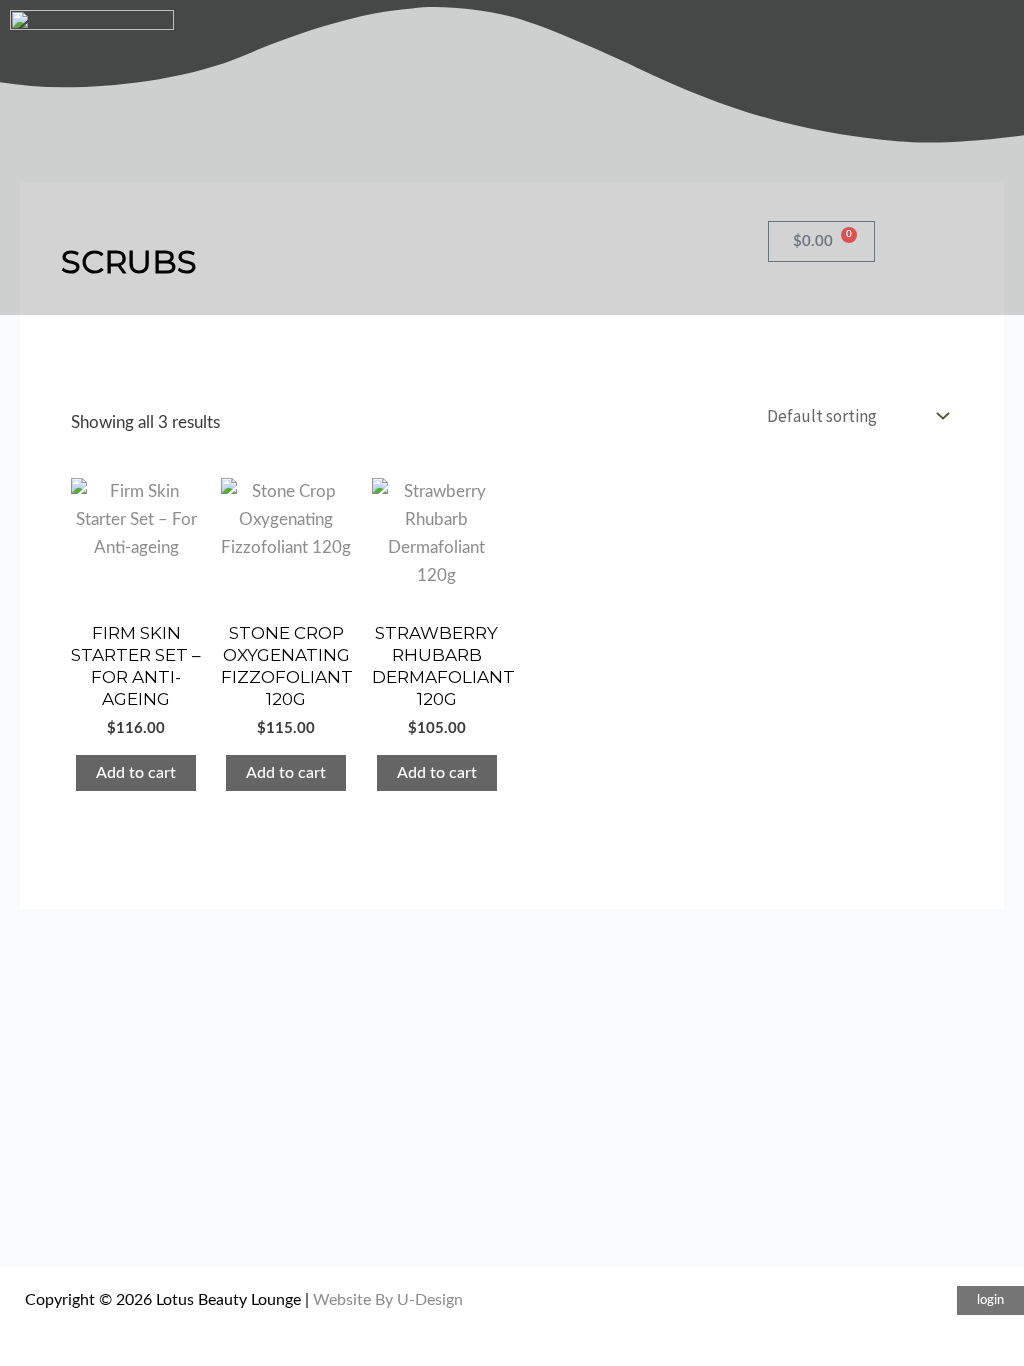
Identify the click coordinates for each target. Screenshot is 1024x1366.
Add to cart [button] (136, 773)
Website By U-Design (388, 1300)
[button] (990, 1300)
